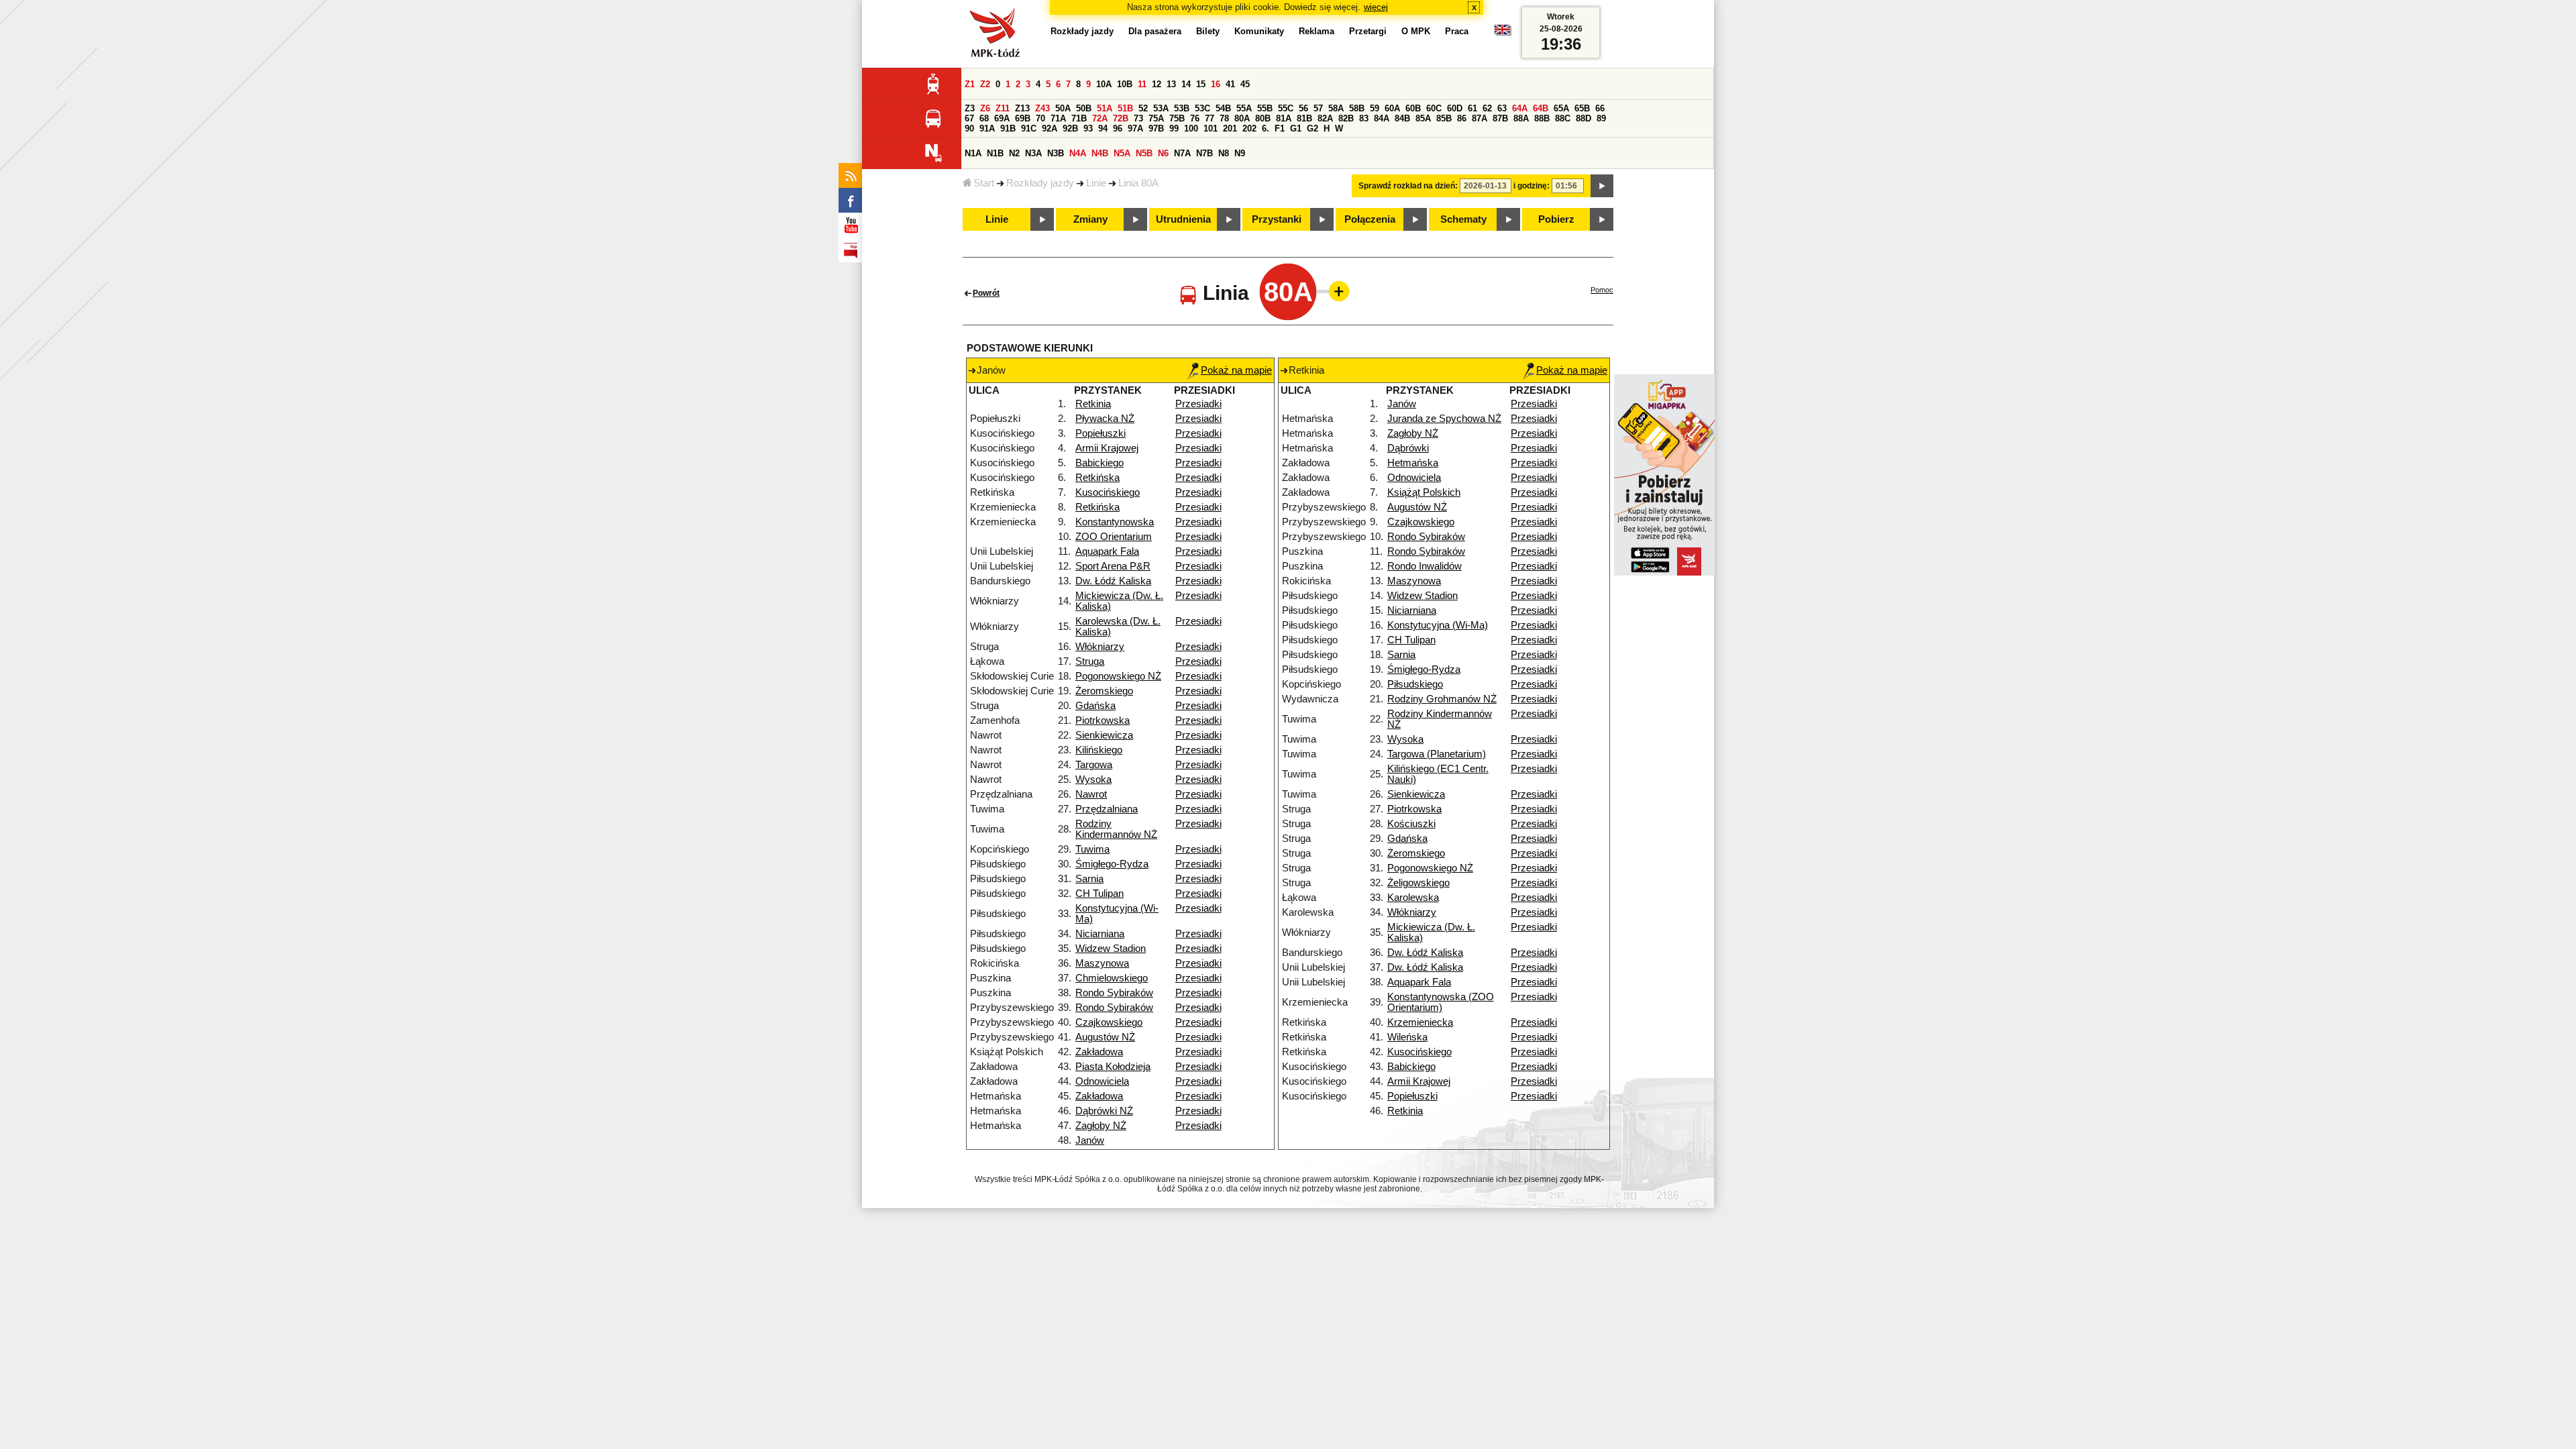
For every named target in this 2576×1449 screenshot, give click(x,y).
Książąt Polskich (1424, 492)
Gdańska (1095, 706)
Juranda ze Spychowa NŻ (1444, 419)
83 (1364, 118)
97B (1156, 128)
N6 (1163, 153)
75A (1156, 118)
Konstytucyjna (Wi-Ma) (1438, 625)
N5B (1144, 153)
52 (1143, 108)
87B (1500, 118)
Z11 (1003, 108)
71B (1079, 118)
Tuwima (1092, 849)
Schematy (1463, 219)
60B (1413, 108)
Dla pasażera (1155, 31)
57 (1318, 108)
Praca (1457, 31)
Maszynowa (1102, 963)
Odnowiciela (1102, 1081)
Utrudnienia (1183, 219)
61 (1472, 108)
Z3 (970, 108)
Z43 (1042, 108)
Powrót (986, 293)
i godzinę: (1532, 186)
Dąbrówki (1408, 448)
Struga (1090, 661)
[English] (1503, 33)
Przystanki (1277, 219)
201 (1230, 128)
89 (1601, 118)
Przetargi (1368, 31)
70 (1040, 118)
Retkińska (1097, 478)
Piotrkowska (1103, 720)
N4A (1078, 153)
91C (1029, 128)
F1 (1280, 128)
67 (969, 118)
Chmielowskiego (1112, 978)
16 (1216, 84)
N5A (1122, 153)
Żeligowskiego (1418, 883)
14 (1186, 84)
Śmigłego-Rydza (1112, 864)
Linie (1096, 183)
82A (1325, 118)
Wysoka (1093, 780)
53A (1161, 108)
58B (1357, 108)
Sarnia (1089, 879)
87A (1480, 118)
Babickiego (1099, 463)
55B (1265, 108)
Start (984, 183)
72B (1121, 118)
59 (1375, 108)
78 (1224, 118)
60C (1434, 108)
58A (1336, 108)
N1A (973, 153)
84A (1382, 118)
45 (1245, 84)
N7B (1204, 153)
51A (1105, 108)
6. (1266, 128)
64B (1541, 108)
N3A (1033, 153)
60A (1392, 108)
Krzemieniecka (1420, 1022)
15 (1201, 84)
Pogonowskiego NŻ (1118, 676)
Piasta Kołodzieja (1113, 1067)
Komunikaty (1259, 31)
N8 (1224, 153)
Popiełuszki (1101, 433)
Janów (1090, 1140)
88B (1542, 118)
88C (1563, 118)
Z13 (1022, 108)
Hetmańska (1413, 463)
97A (1135, 128)
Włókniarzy (1100, 647)
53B (1182, 108)
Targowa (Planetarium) (1437, 754)
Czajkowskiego (1109, 1022)
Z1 (970, 84)
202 (1249, 128)
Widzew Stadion (1111, 949)
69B (1023, 118)
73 (1138, 118)
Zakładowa (1099, 1052)
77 (1210, 118)
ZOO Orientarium (1114, 537)
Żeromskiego (1104, 691)
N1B (995, 153)
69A (1002, 118)
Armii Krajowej (1107, 448)
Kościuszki (1411, 824)
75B (1177, 118)
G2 (1312, 128)
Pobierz (1556, 219)
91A (987, 128)
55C (1286, 108)
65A (1561, 108)
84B (1402, 118)
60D (1455, 108)
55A (1244, 108)
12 (1157, 84)
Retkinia (1093, 404)
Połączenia (1370, 219)
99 (1174, 128)
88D (1584, 118)
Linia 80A (1138, 183)
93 (1088, 128)
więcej (1376, 7)
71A (1058, 118)
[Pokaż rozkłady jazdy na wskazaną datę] (1602, 186)
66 (1600, 108)
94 (1103, 128)
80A (1242, 118)
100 (1191, 128)
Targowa (1094, 765)
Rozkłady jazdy (1040, 183)
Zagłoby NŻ (1101, 1126)
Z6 (985, 108)
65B (1582, 108)
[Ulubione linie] (1335, 291)
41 (1230, 84)
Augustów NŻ (1105, 1037)
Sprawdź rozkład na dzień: (1408, 186)
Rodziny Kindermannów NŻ (1116, 829)
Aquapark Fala (1107, 551)
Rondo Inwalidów (1425, 566)
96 (1118, 128)
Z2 (985, 84)
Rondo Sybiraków (1114, 993)
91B (1008, 128)
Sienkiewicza (1104, 735)
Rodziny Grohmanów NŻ (1442, 699)
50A (1063, 108)
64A (1520, 108)
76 (1195, 118)
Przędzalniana (1107, 809)
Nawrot (1091, 794)
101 (1211, 128)
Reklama (1317, 31)
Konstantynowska (1115, 522)
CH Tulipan (1099, 894)
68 (984, 118)
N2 (1014, 153)
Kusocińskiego (1108, 492)
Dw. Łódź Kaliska (1113, 581)
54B (1223, 108)
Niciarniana (1100, 934)
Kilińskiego (1099, 750)
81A (1284, 118)
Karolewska (1413, 898)
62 (1487, 108)
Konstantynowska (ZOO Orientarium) (1441, 1002)
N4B (1100, 153)
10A (1104, 84)
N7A (1182, 153)
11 (1142, 84)
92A (1050, 128)
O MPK (1416, 31)
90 (969, 128)
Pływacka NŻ (1105, 419)
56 (1303, 108)
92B (1070, 128)
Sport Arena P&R (1113, 566)
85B (1444, 118)
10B (1125, 84)
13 (1171, 84)
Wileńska (1407, 1037)
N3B (1056, 153)
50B (1084, 108)
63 (1502, 108)
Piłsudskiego (1415, 684)
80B (1263, 118)
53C (1202, 108)
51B (1125, 108)
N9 (1240, 153)
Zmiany (1090, 219)
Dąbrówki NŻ (1104, 1111)
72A (1100, 118)
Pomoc (1602, 290)
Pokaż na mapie (1236, 370)
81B (1304, 118)
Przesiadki (1198, 404)
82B (1346, 118)
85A (1423, 118)
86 (1462, 118)
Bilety (1208, 31)
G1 (1296, 128)
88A (1521, 118)
